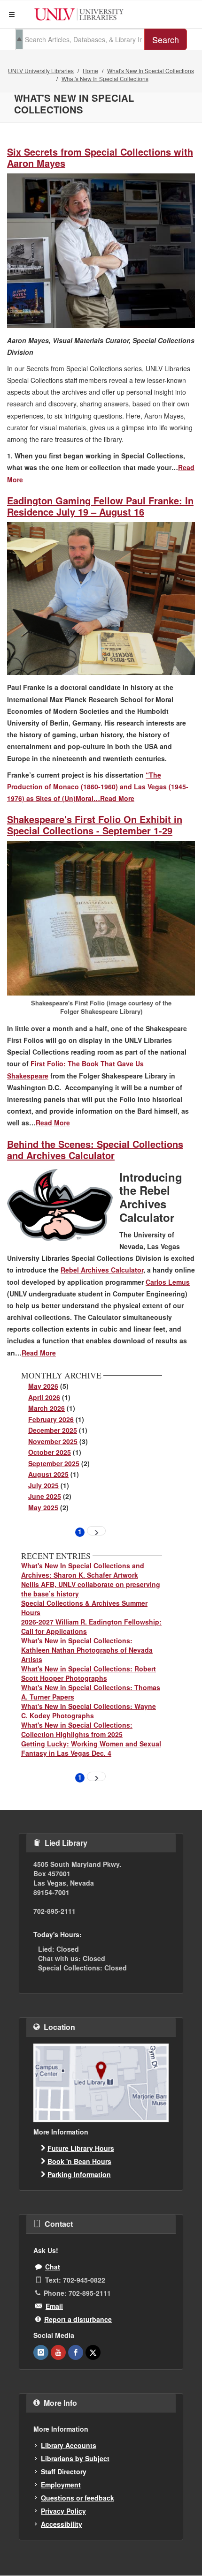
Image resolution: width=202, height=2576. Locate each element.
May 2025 (43, 1507)
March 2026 (47, 1408)
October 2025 (50, 1452)
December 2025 (53, 1430)
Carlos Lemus (168, 1282)
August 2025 (48, 1474)
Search (166, 39)
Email (54, 2306)
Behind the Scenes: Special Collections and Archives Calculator (95, 1149)
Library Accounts (69, 2445)
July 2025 (43, 1485)
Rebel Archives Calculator (102, 1270)
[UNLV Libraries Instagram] (41, 2352)
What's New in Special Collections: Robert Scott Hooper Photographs (89, 1673)
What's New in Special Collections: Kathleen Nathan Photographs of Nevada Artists (87, 1650)
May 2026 (43, 1386)
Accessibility (62, 2524)
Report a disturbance (78, 2319)
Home (90, 71)
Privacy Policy (63, 2511)
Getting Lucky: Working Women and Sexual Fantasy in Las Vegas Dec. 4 (91, 1748)
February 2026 (51, 1419)
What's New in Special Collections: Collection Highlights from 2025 (77, 1730)
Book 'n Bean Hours (79, 2161)
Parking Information (79, 2174)
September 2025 (54, 1463)
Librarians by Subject (75, 2458)
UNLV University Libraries (41, 71)
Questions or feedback (78, 2498)
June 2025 (45, 1496)
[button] (12, 15)
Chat (53, 2267)
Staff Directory (64, 2471)
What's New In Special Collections (151, 71)
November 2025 (53, 1441)
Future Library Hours (81, 2148)
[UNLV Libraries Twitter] (93, 2352)
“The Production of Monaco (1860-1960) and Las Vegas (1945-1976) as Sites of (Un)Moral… (98, 786)
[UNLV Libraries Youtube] (58, 2352)
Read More (117, 798)
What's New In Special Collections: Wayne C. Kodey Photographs (89, 1711)
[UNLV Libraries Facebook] (76, 2352)
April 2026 (44, 1397)
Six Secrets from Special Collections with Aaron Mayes (100, 157)
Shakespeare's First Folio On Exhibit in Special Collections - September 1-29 (95, 825)
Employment (61, 2485)
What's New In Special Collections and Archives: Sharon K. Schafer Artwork (83, 1570)
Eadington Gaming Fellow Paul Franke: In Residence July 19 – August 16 (100, 506)
